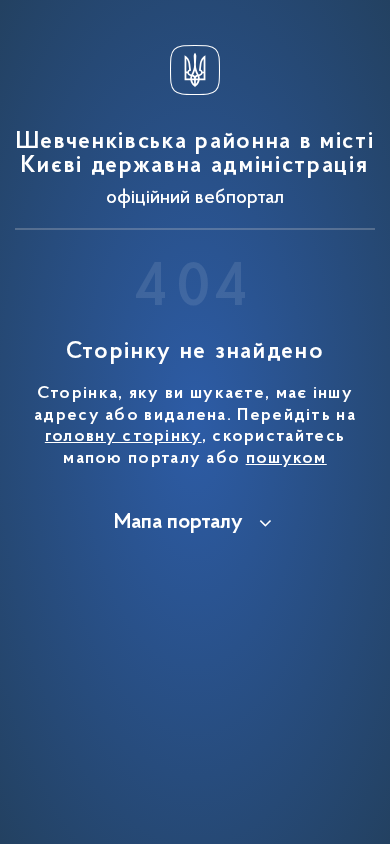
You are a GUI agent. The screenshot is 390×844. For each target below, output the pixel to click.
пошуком (286, 459)
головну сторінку (123, 437)
